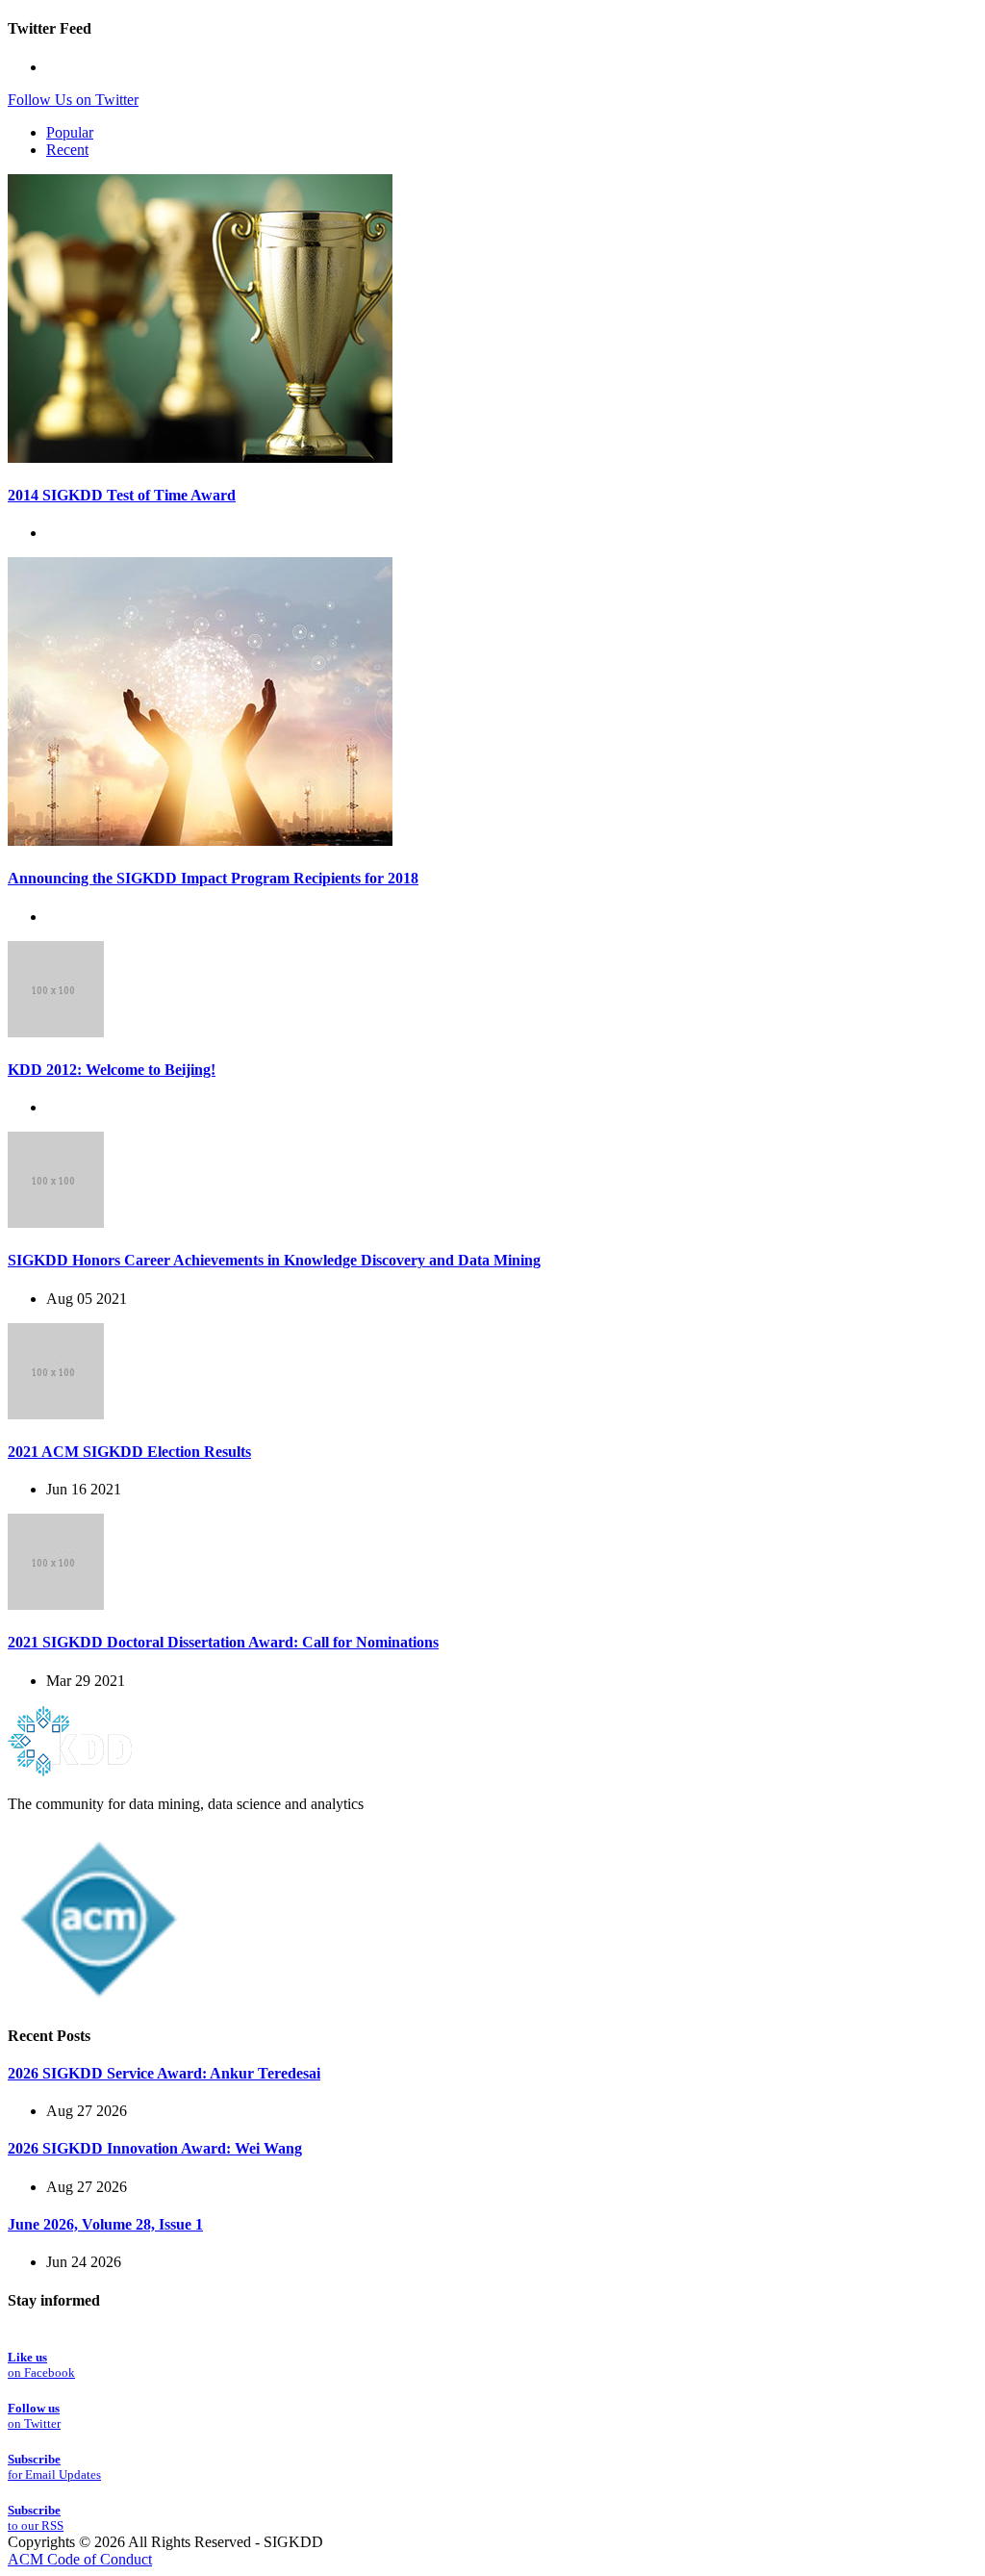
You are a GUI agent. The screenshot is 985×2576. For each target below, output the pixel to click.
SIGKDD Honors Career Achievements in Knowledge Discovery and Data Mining (274, 1260)
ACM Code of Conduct (80, 2559)
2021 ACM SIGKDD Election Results (129, 1452)
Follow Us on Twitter (73, 100)
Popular (70, 132)
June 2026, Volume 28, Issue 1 (105, 2224)
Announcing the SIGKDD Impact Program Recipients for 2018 (213, 878)
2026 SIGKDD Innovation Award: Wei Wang (155, 2148)
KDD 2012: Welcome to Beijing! (112, 1070)
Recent (67, 150)
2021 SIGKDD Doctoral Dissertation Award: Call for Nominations (223, 1642)
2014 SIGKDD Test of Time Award (122, 495)
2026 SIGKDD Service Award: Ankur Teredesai (164, 2073)
